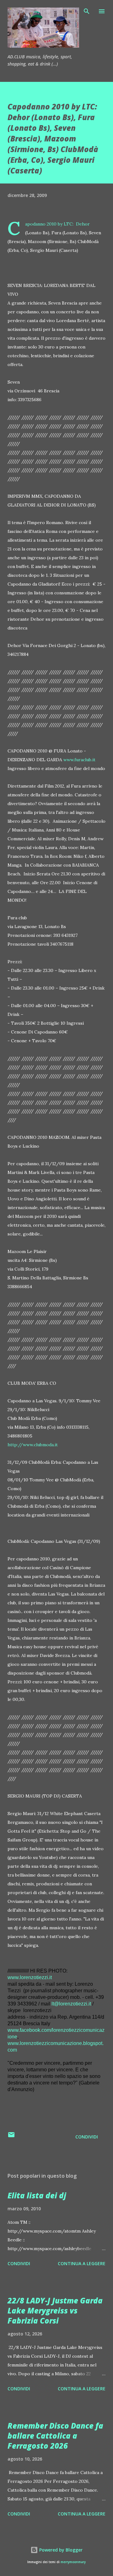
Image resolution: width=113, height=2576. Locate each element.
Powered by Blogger (60, 2550)
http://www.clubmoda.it (33, 1445)
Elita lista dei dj (37, 2195)
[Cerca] (87, 11)
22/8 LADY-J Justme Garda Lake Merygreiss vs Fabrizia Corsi (55, 2310)
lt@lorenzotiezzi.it (71, 2004)
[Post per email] (11, 2137)
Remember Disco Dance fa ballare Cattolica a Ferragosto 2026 (55, 2436)
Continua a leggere (82, 2263)
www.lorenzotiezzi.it (30, 1977)
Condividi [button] (87, 2137)
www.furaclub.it (79, 760)
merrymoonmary (73, 2562)
